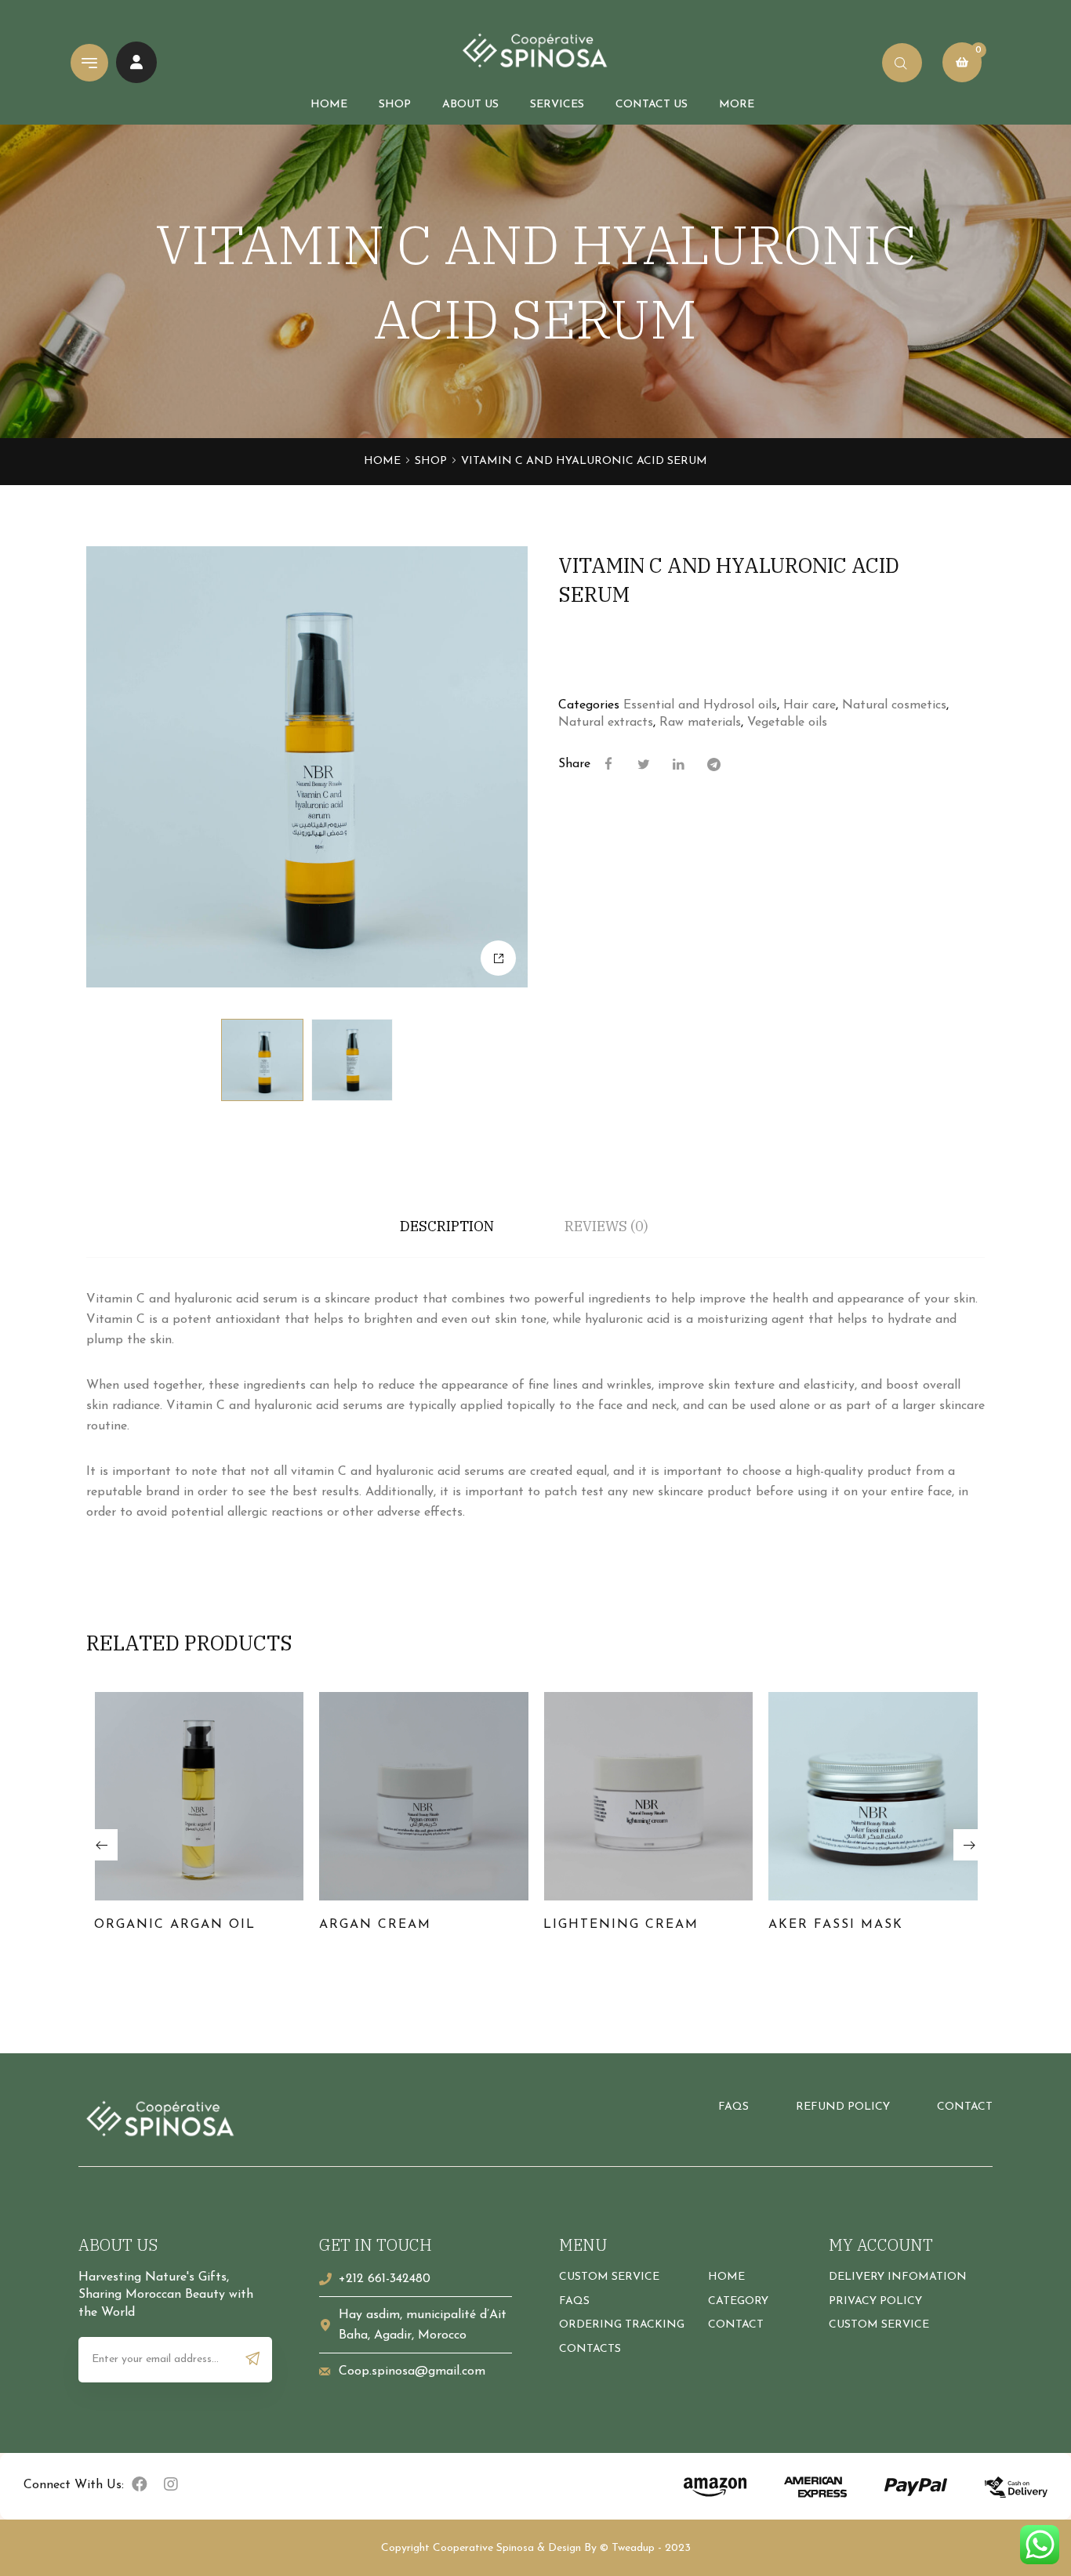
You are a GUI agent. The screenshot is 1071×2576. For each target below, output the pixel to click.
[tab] (447, 1226)
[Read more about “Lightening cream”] (729, 1819)
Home (382, 461)
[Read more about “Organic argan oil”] (280, 1819)
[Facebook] (140, 2484)
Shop (431, 461)
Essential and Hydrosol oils (700, 705)
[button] (102, 1845)
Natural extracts (606, 723)
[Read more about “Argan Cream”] (504, 1819)
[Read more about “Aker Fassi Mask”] (953, 1819)
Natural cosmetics (894, 705)
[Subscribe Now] (253, 2359)
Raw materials (700, 723)
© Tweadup (627, 2548)
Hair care (810, 705)
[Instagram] (171, 2484)
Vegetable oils (787, 723)
